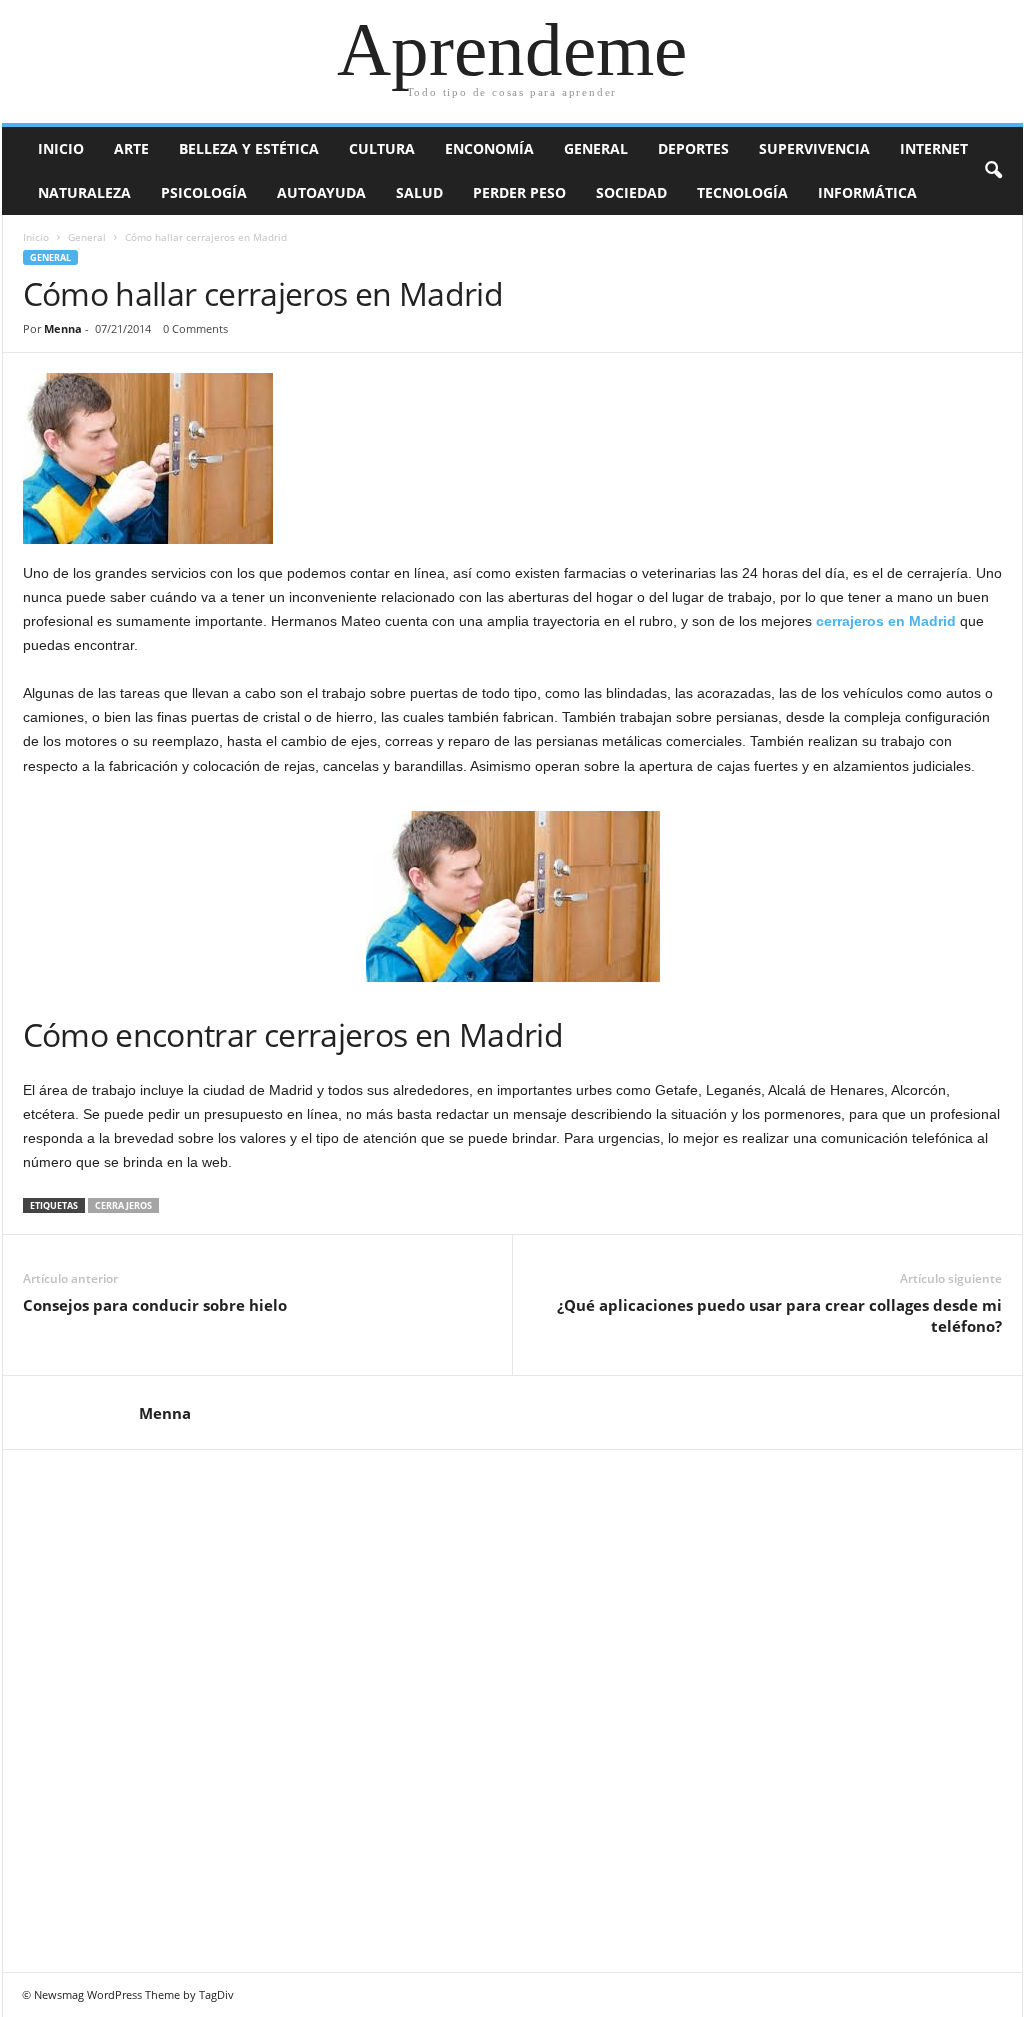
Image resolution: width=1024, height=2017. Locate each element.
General (596, 148)
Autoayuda (321, 192)
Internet (934, 148)
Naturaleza (84, 192)
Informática (867, 192)
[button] (993, 171)
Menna (63, 328)
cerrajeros (123, 1205)
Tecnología (742, 192)
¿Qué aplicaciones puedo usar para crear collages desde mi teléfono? (779, 1315)
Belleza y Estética (249, 148)
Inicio (61, 148)
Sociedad (631, 192)
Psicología (204, 192)
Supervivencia (814, 148)
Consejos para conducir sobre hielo (155, 1305)
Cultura (382, 148)
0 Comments (195, 328)
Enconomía (489, 148)
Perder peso (519, 192)
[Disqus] (513, 1708)
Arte (131, 148)
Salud (419, 192)
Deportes (693, 148)
